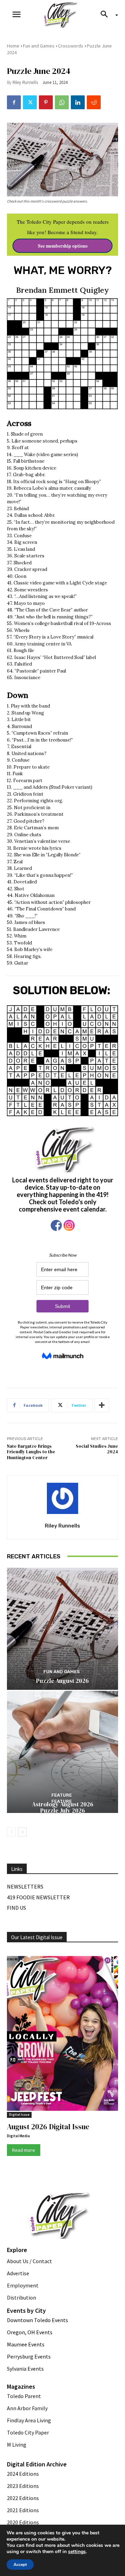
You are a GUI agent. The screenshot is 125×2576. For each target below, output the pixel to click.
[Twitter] (30, 102)
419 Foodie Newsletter (38, 1897)
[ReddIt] (94, 102)
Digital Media (18, 2136)
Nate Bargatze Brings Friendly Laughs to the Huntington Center (31, 1452)
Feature (62, 1801)
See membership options (63, 246)
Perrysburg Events (29, 2356)
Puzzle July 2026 (63, 1811)
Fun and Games (39, 46)
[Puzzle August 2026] (62, 1629)
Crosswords (71, 46)
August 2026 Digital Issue (48, 2127)
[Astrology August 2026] (62, 1752)
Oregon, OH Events (30, 2332)
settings (77, 2552)
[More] (102, 1405)
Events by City (26, 2310)
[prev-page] (11, 1832)
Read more (24, 2150)
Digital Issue (19, 2115)
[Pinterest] (46, 102)
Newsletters (25, 1886)
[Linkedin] (78, 102)
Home (13, 46)
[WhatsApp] (62, 102)
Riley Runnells (25, 82)
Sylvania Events (25, 2369)
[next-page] (22, 1832)
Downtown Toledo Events (37, 2320)
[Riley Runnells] (62, 1498)
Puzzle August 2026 (62, 1681)
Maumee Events (26, 2344)
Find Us (16, 1908)
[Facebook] (14, 102)
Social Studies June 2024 (97, 1449)
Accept (20, 2565)
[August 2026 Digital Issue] (62, 2035)
